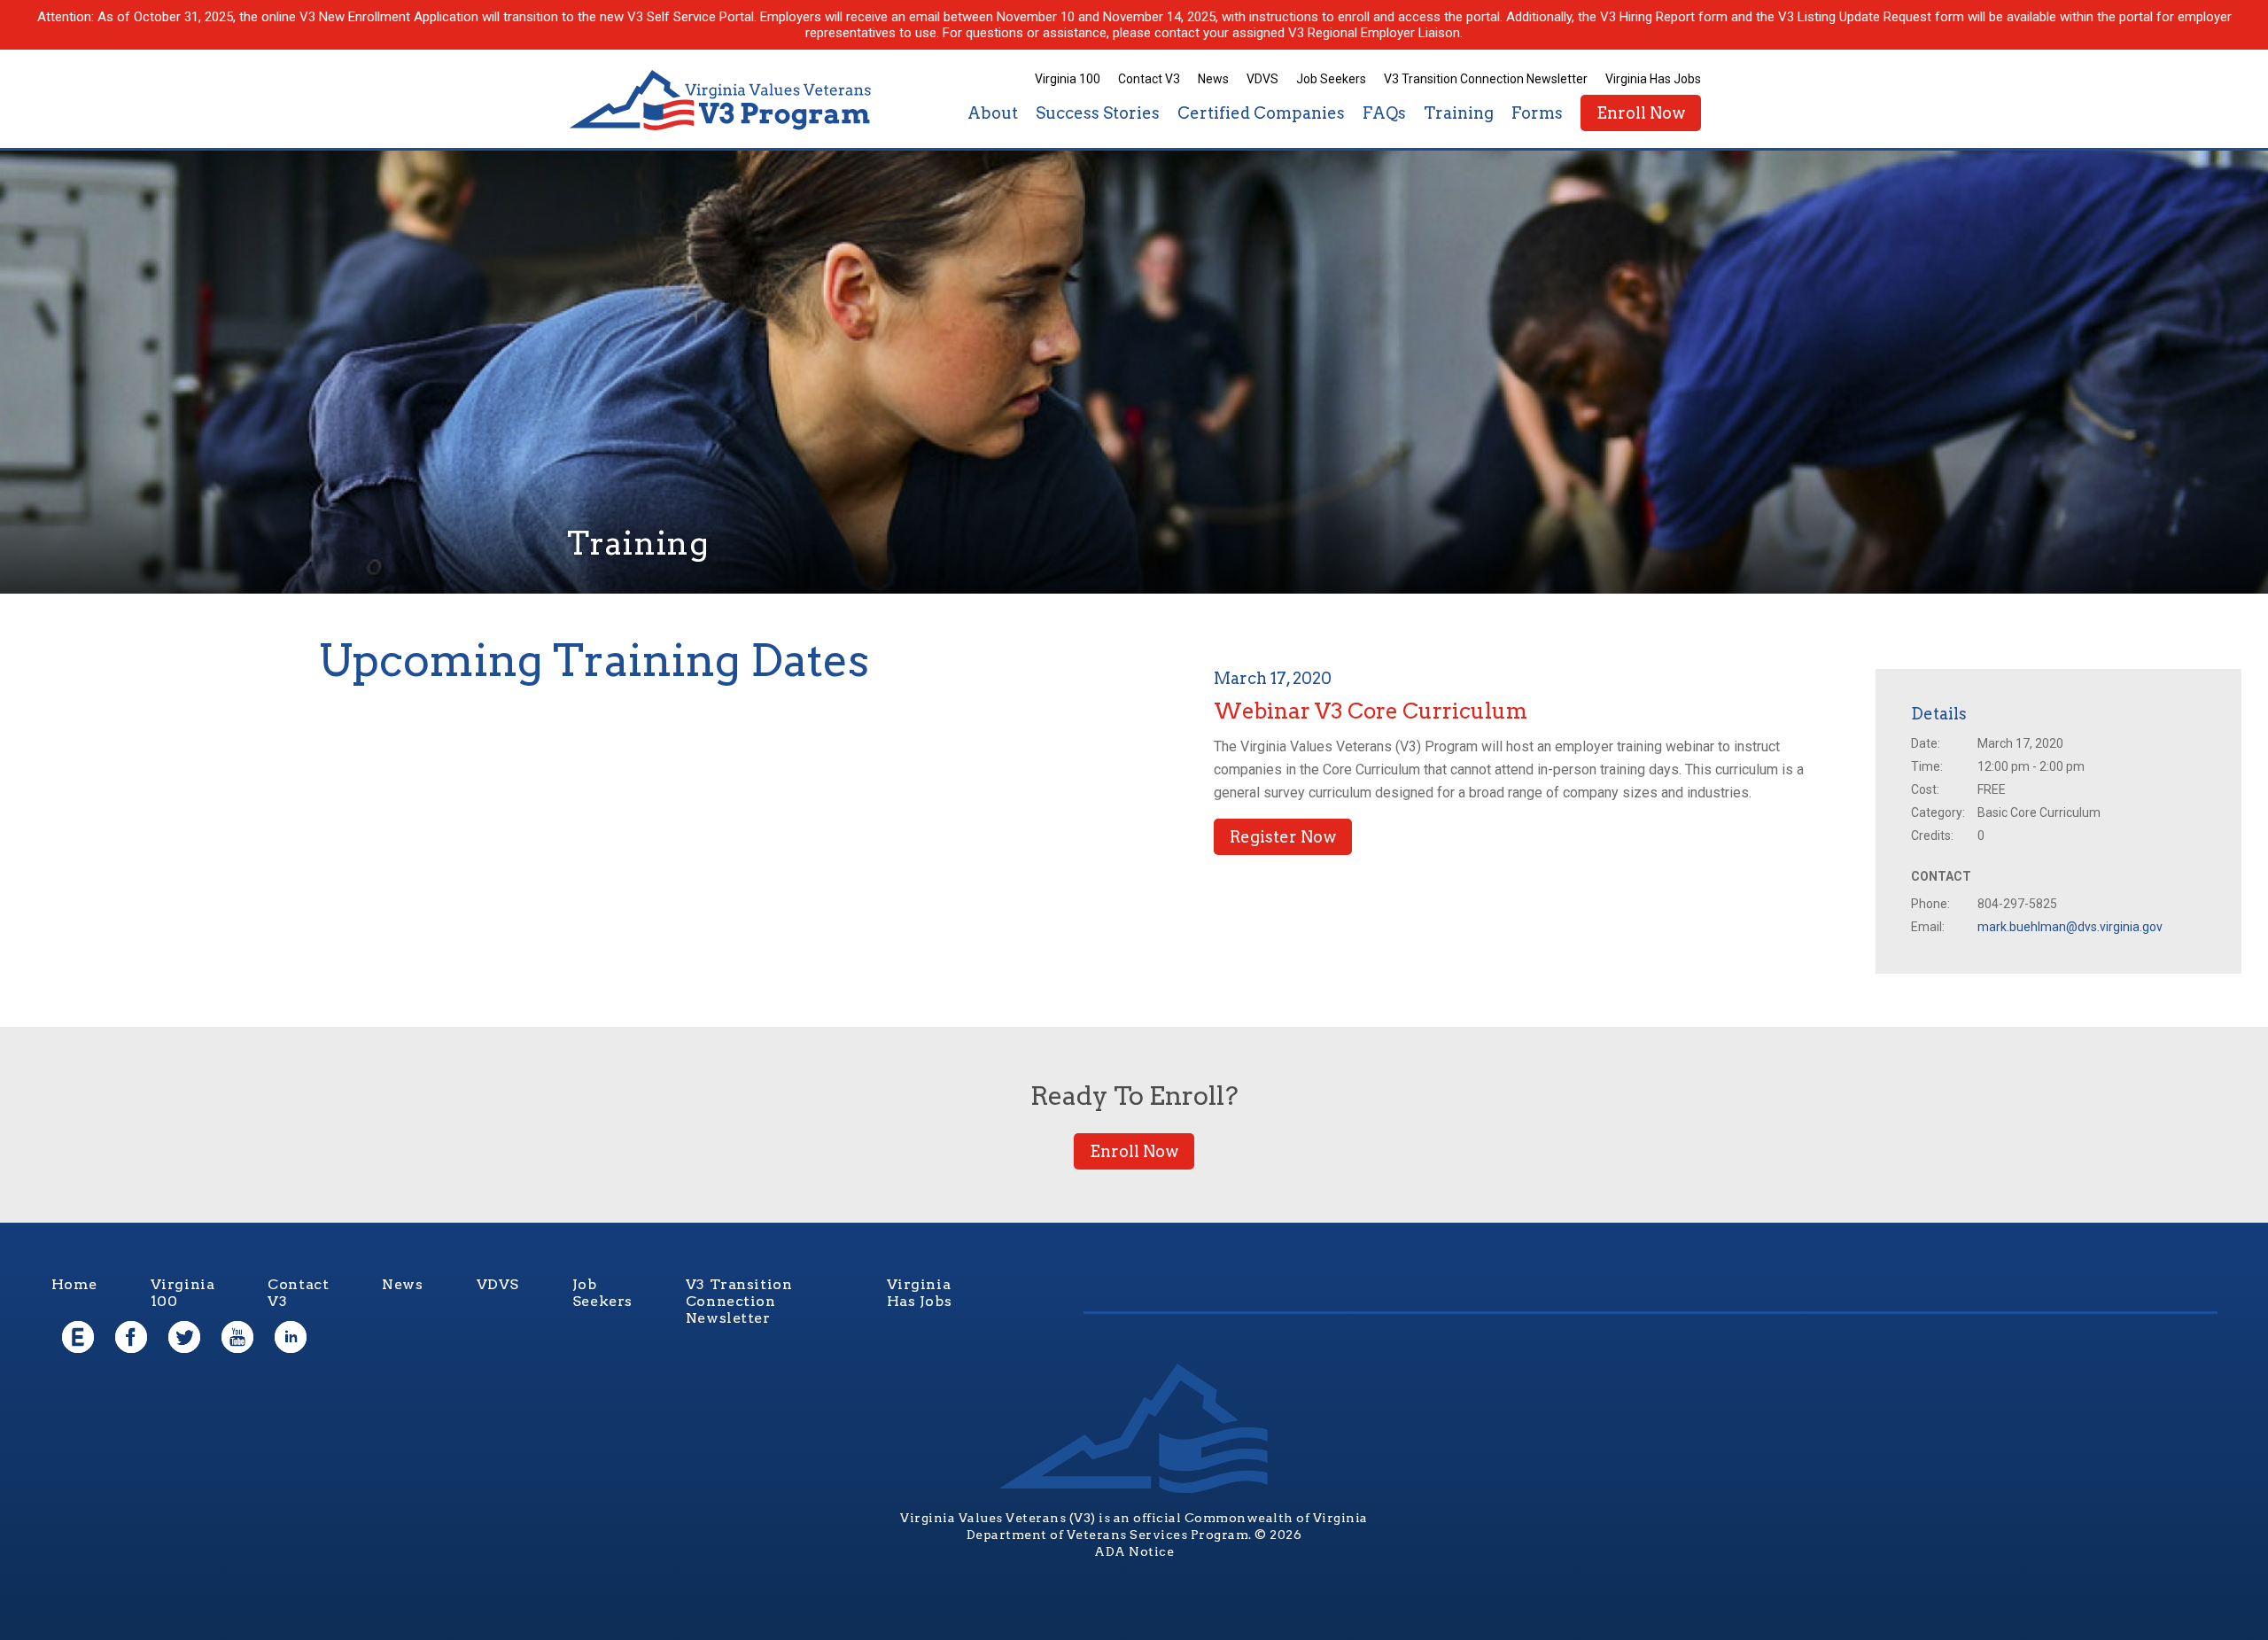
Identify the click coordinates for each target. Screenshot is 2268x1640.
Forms (1537, 113)
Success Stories (1098, 113)
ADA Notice (1134, 1551)
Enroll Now (1641, 113)
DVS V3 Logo (722, 101)
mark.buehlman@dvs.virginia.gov (2070, 927)
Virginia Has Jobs (1653, 79)
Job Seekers (1331, 79)
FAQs (1384, 113)
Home (74, 1284)
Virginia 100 (1068, 79)
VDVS (1262, 79)
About (993, 113)
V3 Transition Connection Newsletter (1486, 79)
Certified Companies (1261, 113)
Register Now (1283, 837)
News (1213, 79)
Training (1459, 113)
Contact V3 (1149, 79)
